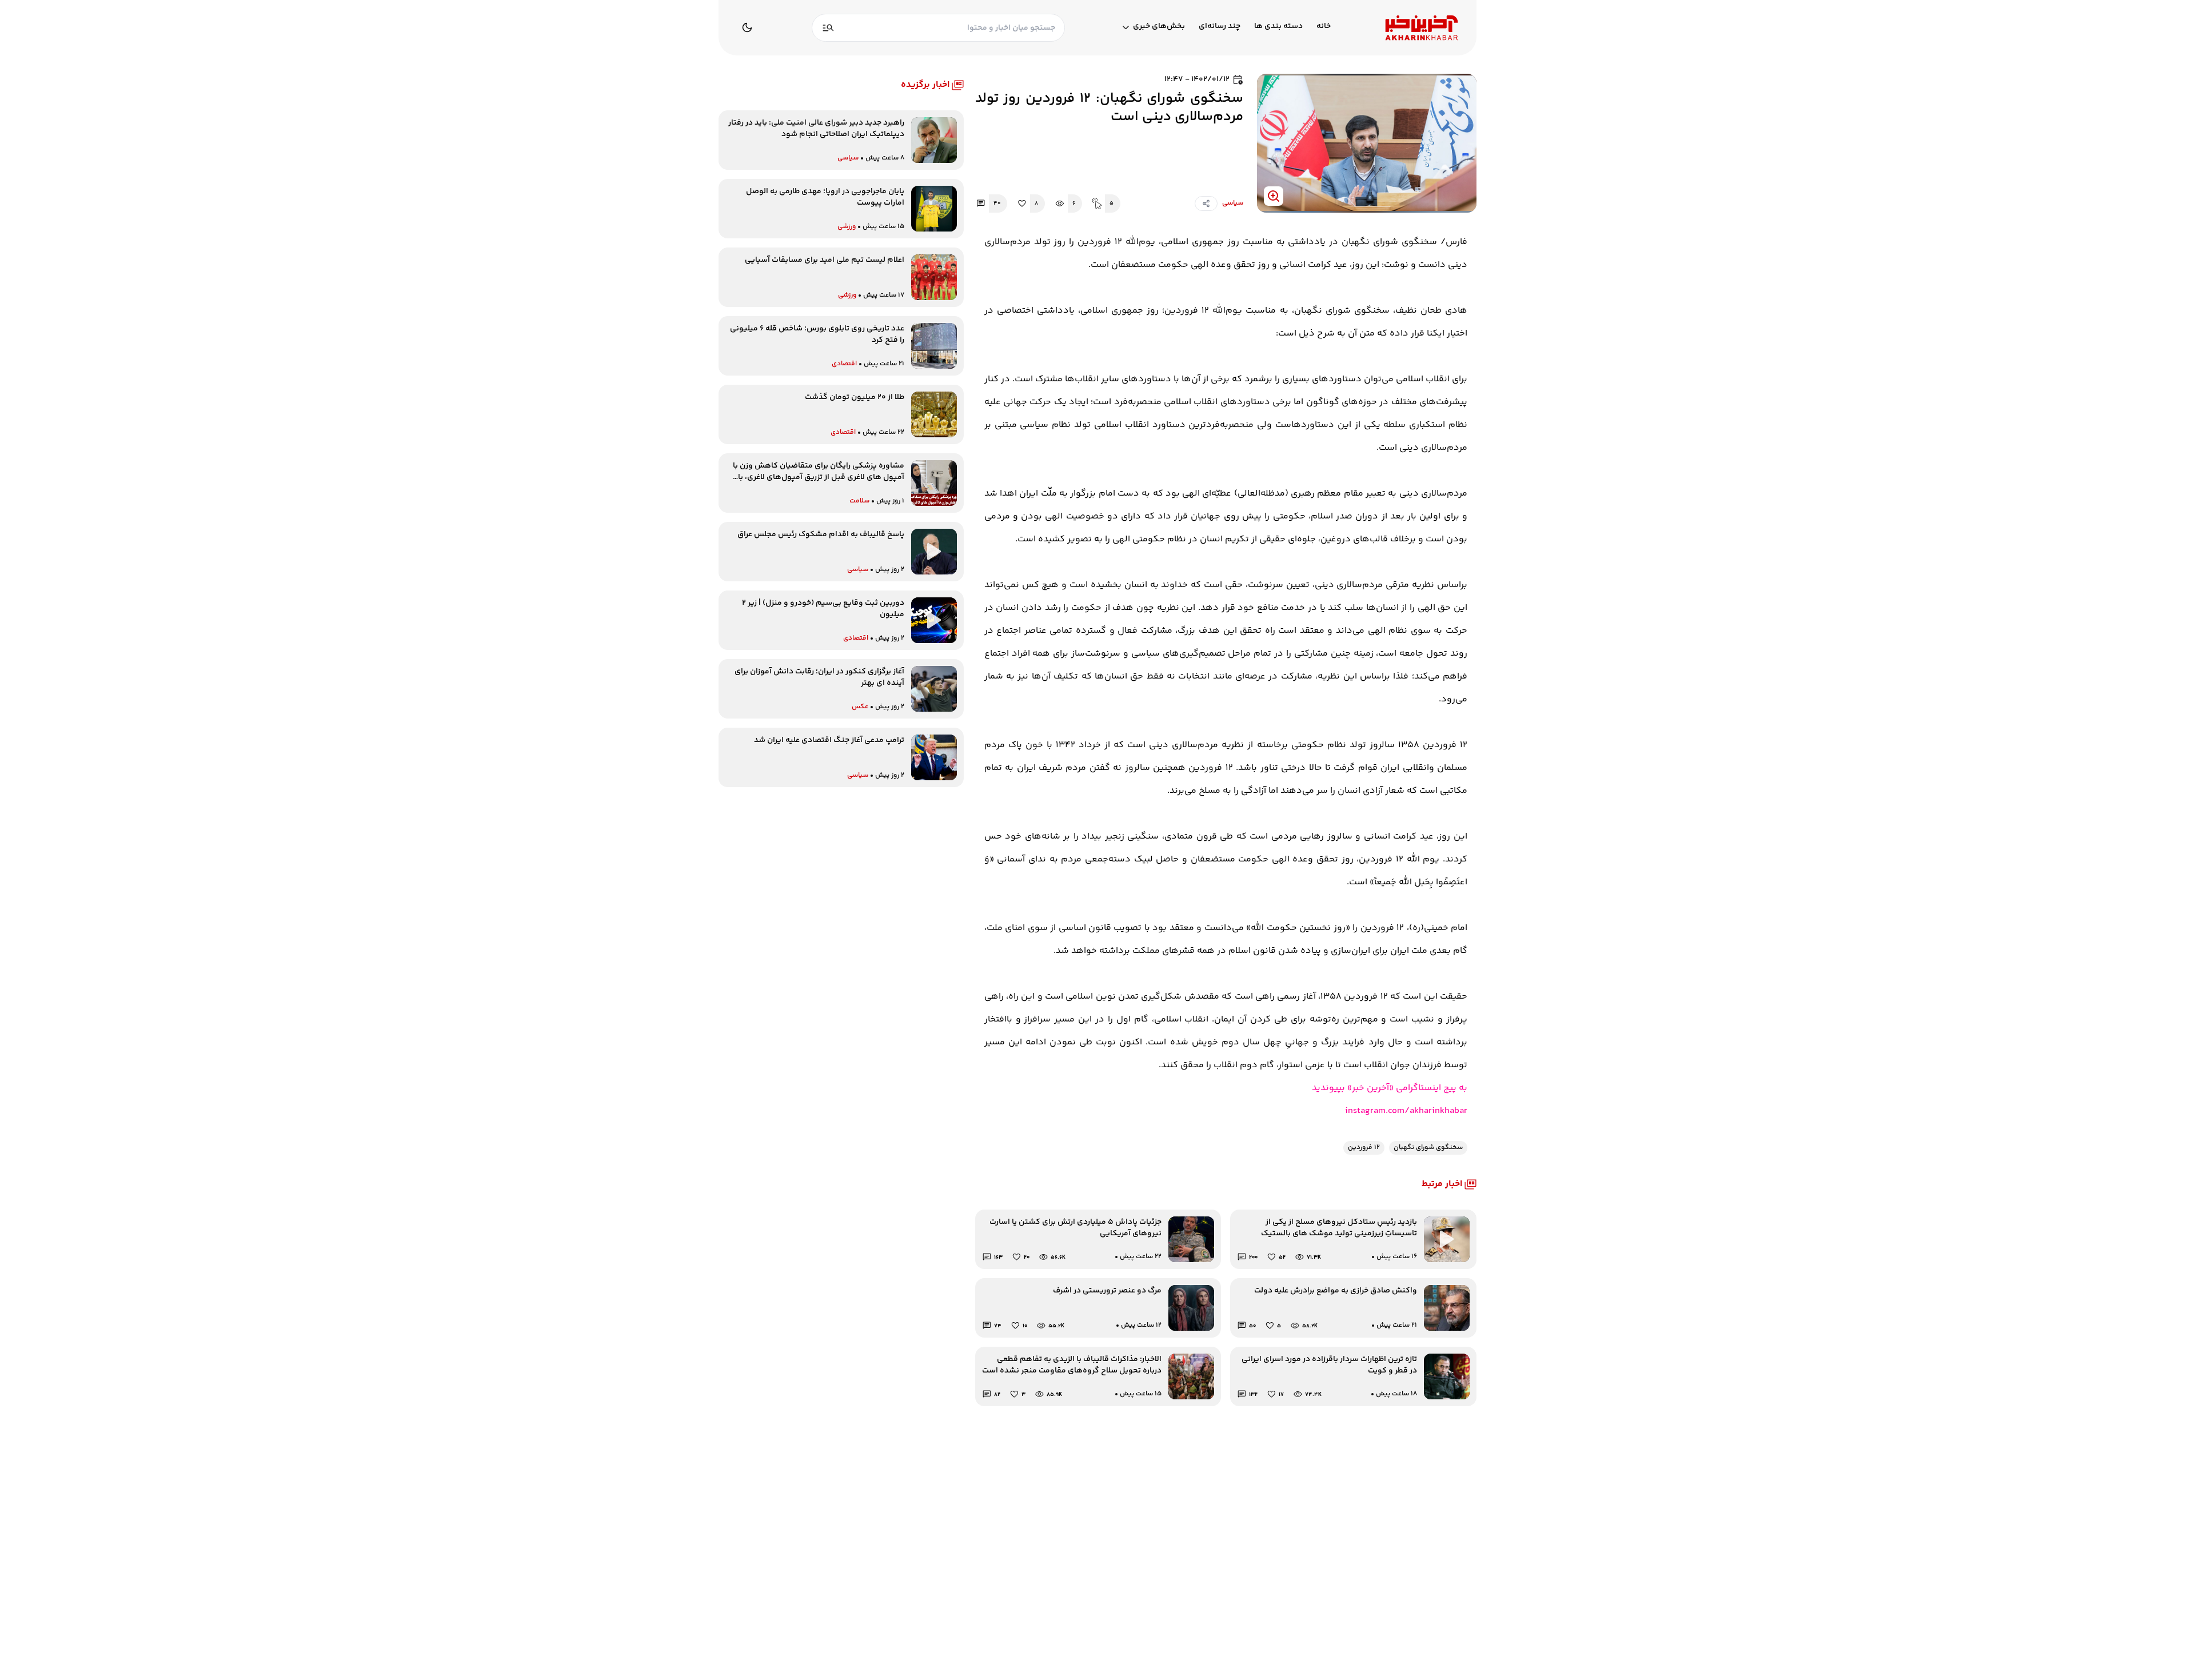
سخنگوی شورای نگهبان (1428, 1148)
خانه (1324, 27)
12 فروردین (1364, 1148)
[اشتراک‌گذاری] (1206, 203)
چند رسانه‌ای (1220, 27)
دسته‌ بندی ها (1278, 27)
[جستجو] (828, 28)
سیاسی (1233, 203)
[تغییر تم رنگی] (747, 27)
